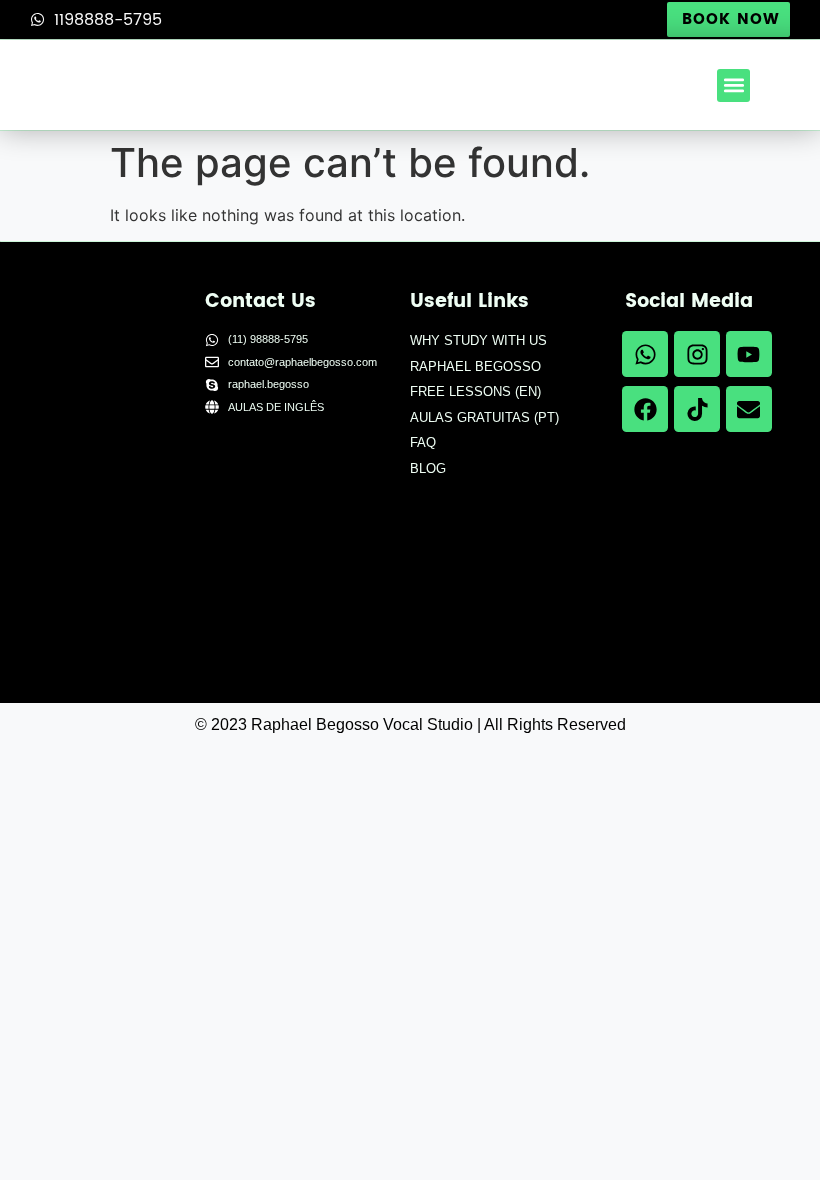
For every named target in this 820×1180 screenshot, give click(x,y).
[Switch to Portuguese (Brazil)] (257, 589)
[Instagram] (697, 354)
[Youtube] (749, 354)
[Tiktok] (697, 409)
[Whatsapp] (645, 354)
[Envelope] (749, 409)
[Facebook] (645, 409)
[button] (733, 85)
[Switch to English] (257, 478)
